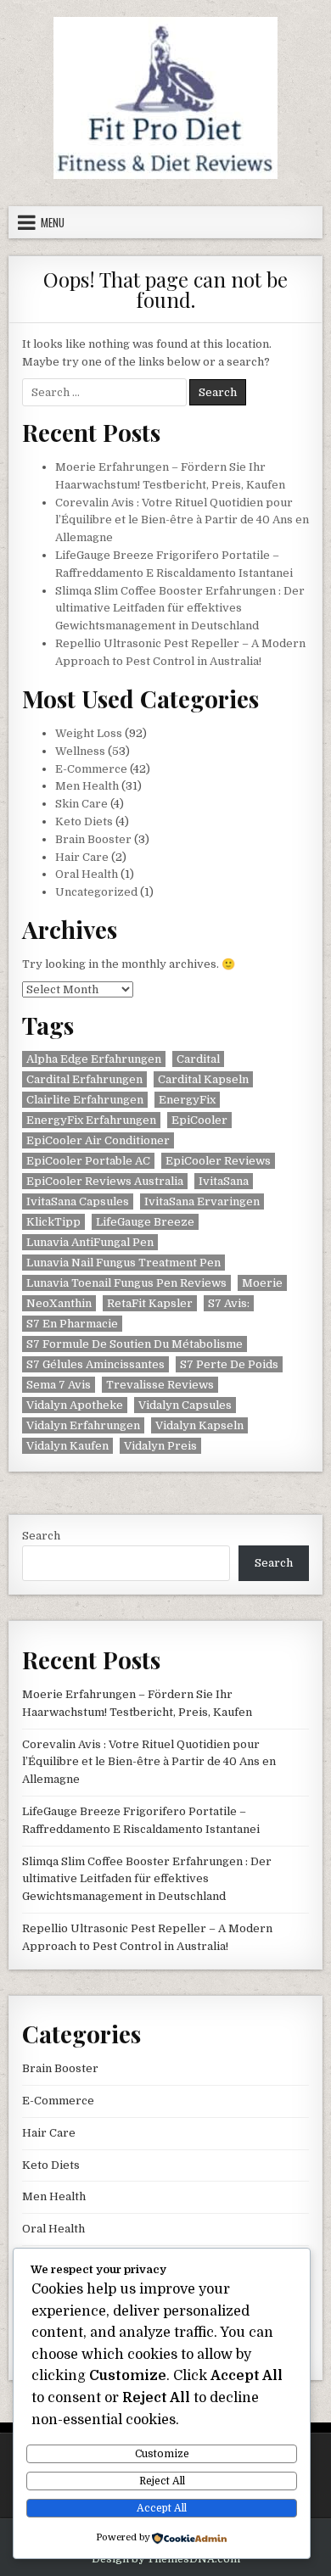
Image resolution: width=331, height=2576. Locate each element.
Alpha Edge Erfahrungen (94, 1059)
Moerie (262, 1283)
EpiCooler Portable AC (88, 1161)
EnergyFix (187, 1100)
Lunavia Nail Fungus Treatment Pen (123, 1263)
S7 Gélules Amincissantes (95, 1364)
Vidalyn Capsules (185, 1405)
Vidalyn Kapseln (199, 1425)
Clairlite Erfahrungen (85, 1100)
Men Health (87, 786)
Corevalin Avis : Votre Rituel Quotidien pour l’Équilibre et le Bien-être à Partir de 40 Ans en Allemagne (182, 520)
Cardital (198, 1059)
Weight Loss (89, 733)
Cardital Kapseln (203, 1079)
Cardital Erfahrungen (84, 1079)
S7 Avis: (229, 1303)
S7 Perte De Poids (229, 1364)
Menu (53, 222)
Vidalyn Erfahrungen (83, 1425)
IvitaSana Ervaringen (202, 1201)
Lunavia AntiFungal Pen (90, 1242)
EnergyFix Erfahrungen (91, 1120)
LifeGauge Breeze (145, 1222)
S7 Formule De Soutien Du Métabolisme (135, 1344)
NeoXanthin (59, 1303)
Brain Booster (93, 839)
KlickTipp (53, 1222)
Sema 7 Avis (59, 1385)
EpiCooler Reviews (218, 1161)
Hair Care (82, 857)
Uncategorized (96, 892)
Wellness (80, 751)
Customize (162, 2454)
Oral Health (87, 874)
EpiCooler (199, 1120)
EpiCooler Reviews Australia (105, 1181)
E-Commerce (91, 769)
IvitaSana (224, 1181)
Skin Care (81, 804)
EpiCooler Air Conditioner (98, 1140)
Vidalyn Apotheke (75, 1405)
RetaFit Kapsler (150, 1303)
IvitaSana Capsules (78, 1201)
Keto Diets (84, 821)
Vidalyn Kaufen (67, 1446)
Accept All (162, 2508)
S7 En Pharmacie (72, 1324)
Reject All (162, 2481)
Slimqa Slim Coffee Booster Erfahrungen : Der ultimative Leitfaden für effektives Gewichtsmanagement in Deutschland (180, 609)
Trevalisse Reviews (160, 1385)
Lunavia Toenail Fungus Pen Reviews (126, 1283)
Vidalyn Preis (160, 1446)
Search (41, 1536)
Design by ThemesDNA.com (166, 2559)
